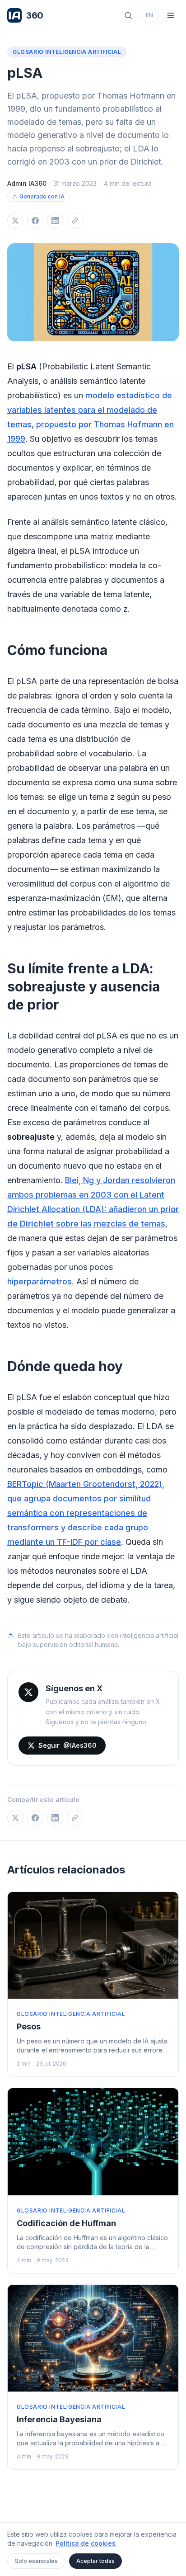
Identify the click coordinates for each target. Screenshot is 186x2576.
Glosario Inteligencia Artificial (67, 52)
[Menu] (171, 15)
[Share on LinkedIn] (55, 221)
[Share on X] (15, 221)
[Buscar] (128, 15)
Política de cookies (86, 2543)
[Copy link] (75, 221)
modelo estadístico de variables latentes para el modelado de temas (90, 410)
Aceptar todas (95, 2561)
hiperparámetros (40, 1281)
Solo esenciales (36, 2561)
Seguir (67, 1745)
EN (149, 15)
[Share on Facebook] (35, 221)
